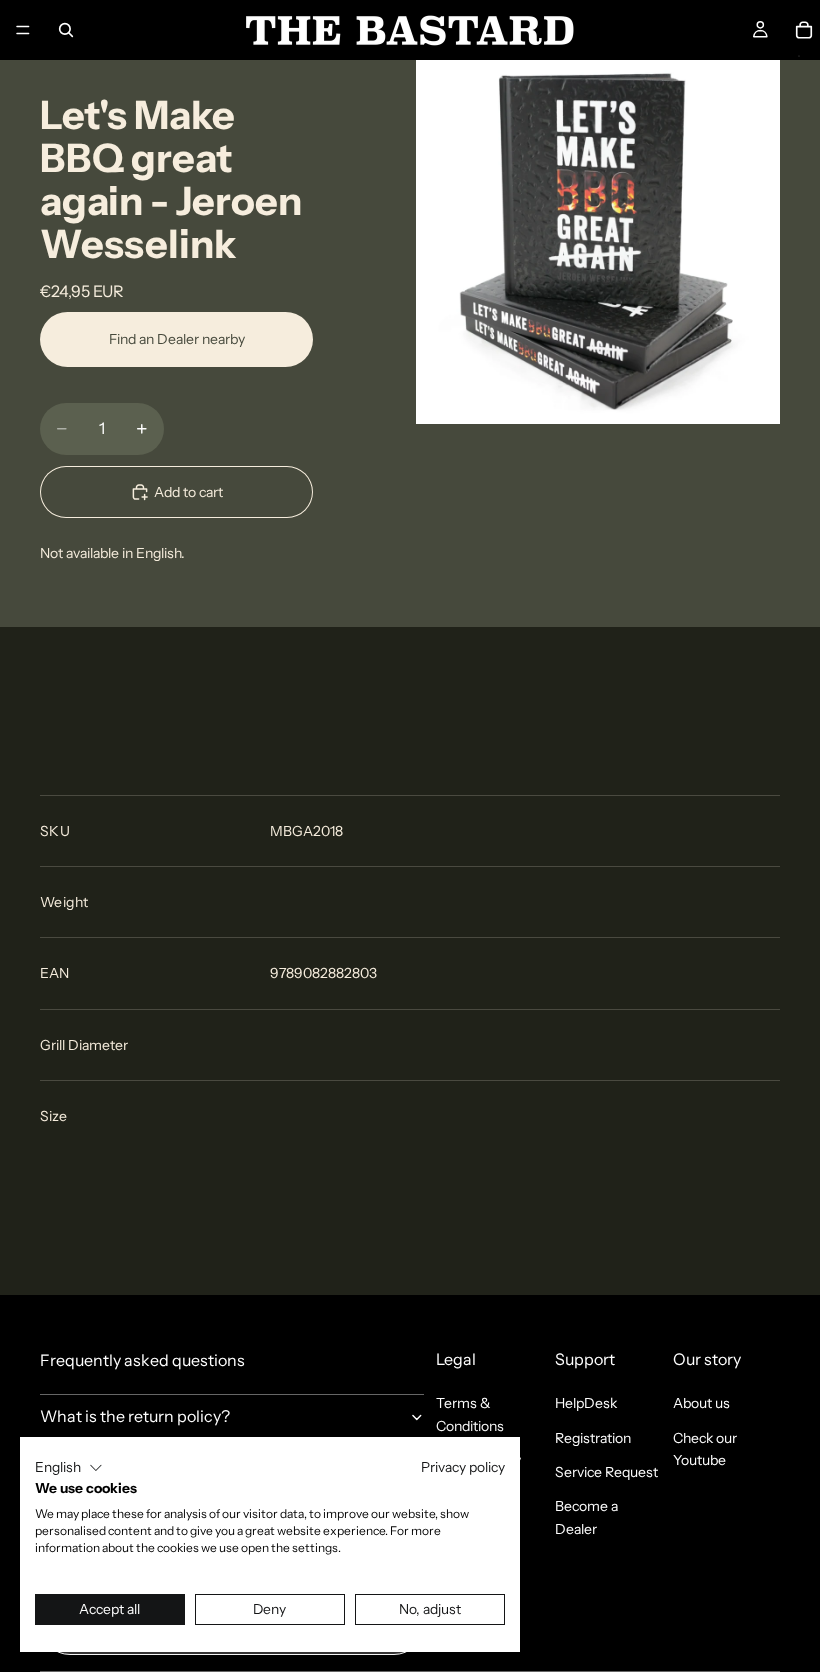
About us (701, 1403)
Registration (593, 1438)
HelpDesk (586, 1403)
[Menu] (23, 30)
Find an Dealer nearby (177, 339)
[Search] (66, 30)
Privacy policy (463, 1467)
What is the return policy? (135, 1416)
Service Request (606, 1472)
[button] (69, 1468)
